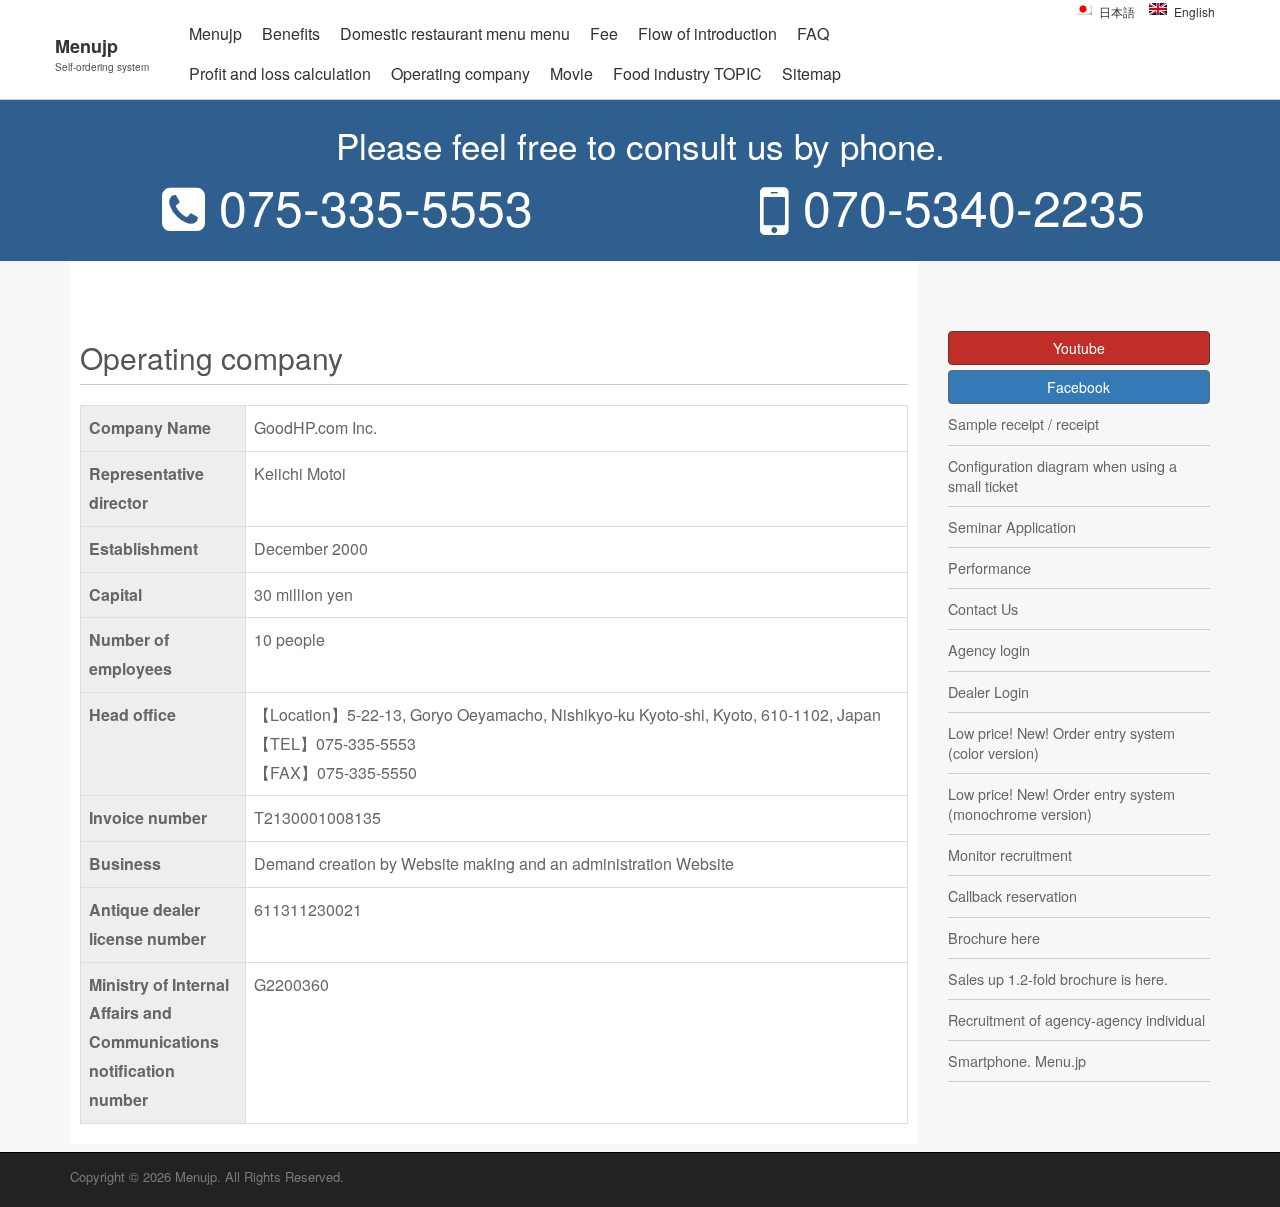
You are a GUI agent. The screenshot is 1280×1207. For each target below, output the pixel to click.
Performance (989, 568)
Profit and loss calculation (280, 73)
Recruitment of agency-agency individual (1076, 1020)
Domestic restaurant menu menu (455, 33)
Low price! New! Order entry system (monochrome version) (1061, 804)
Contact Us (983, 609)
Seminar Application (1012, 527)
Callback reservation (1012, 896)
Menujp (102, 53)
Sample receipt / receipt (1023, 424)
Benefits (291, 33)
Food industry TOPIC (687, 73)
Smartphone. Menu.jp (1017, 1061)
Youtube (1079, 348)
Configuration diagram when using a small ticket (1062, 476)
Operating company (460, 73)
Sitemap (811, 73)
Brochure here (994, 938)
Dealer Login (988, 692)
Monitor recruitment (1010, 855)
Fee (604, 33)
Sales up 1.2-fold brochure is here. (1058, 979)
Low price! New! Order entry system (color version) (1061, 743)
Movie (571, 73)
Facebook (1078, 387)
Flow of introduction (707, 33)
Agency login (989, 650)
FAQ (813, 33)
